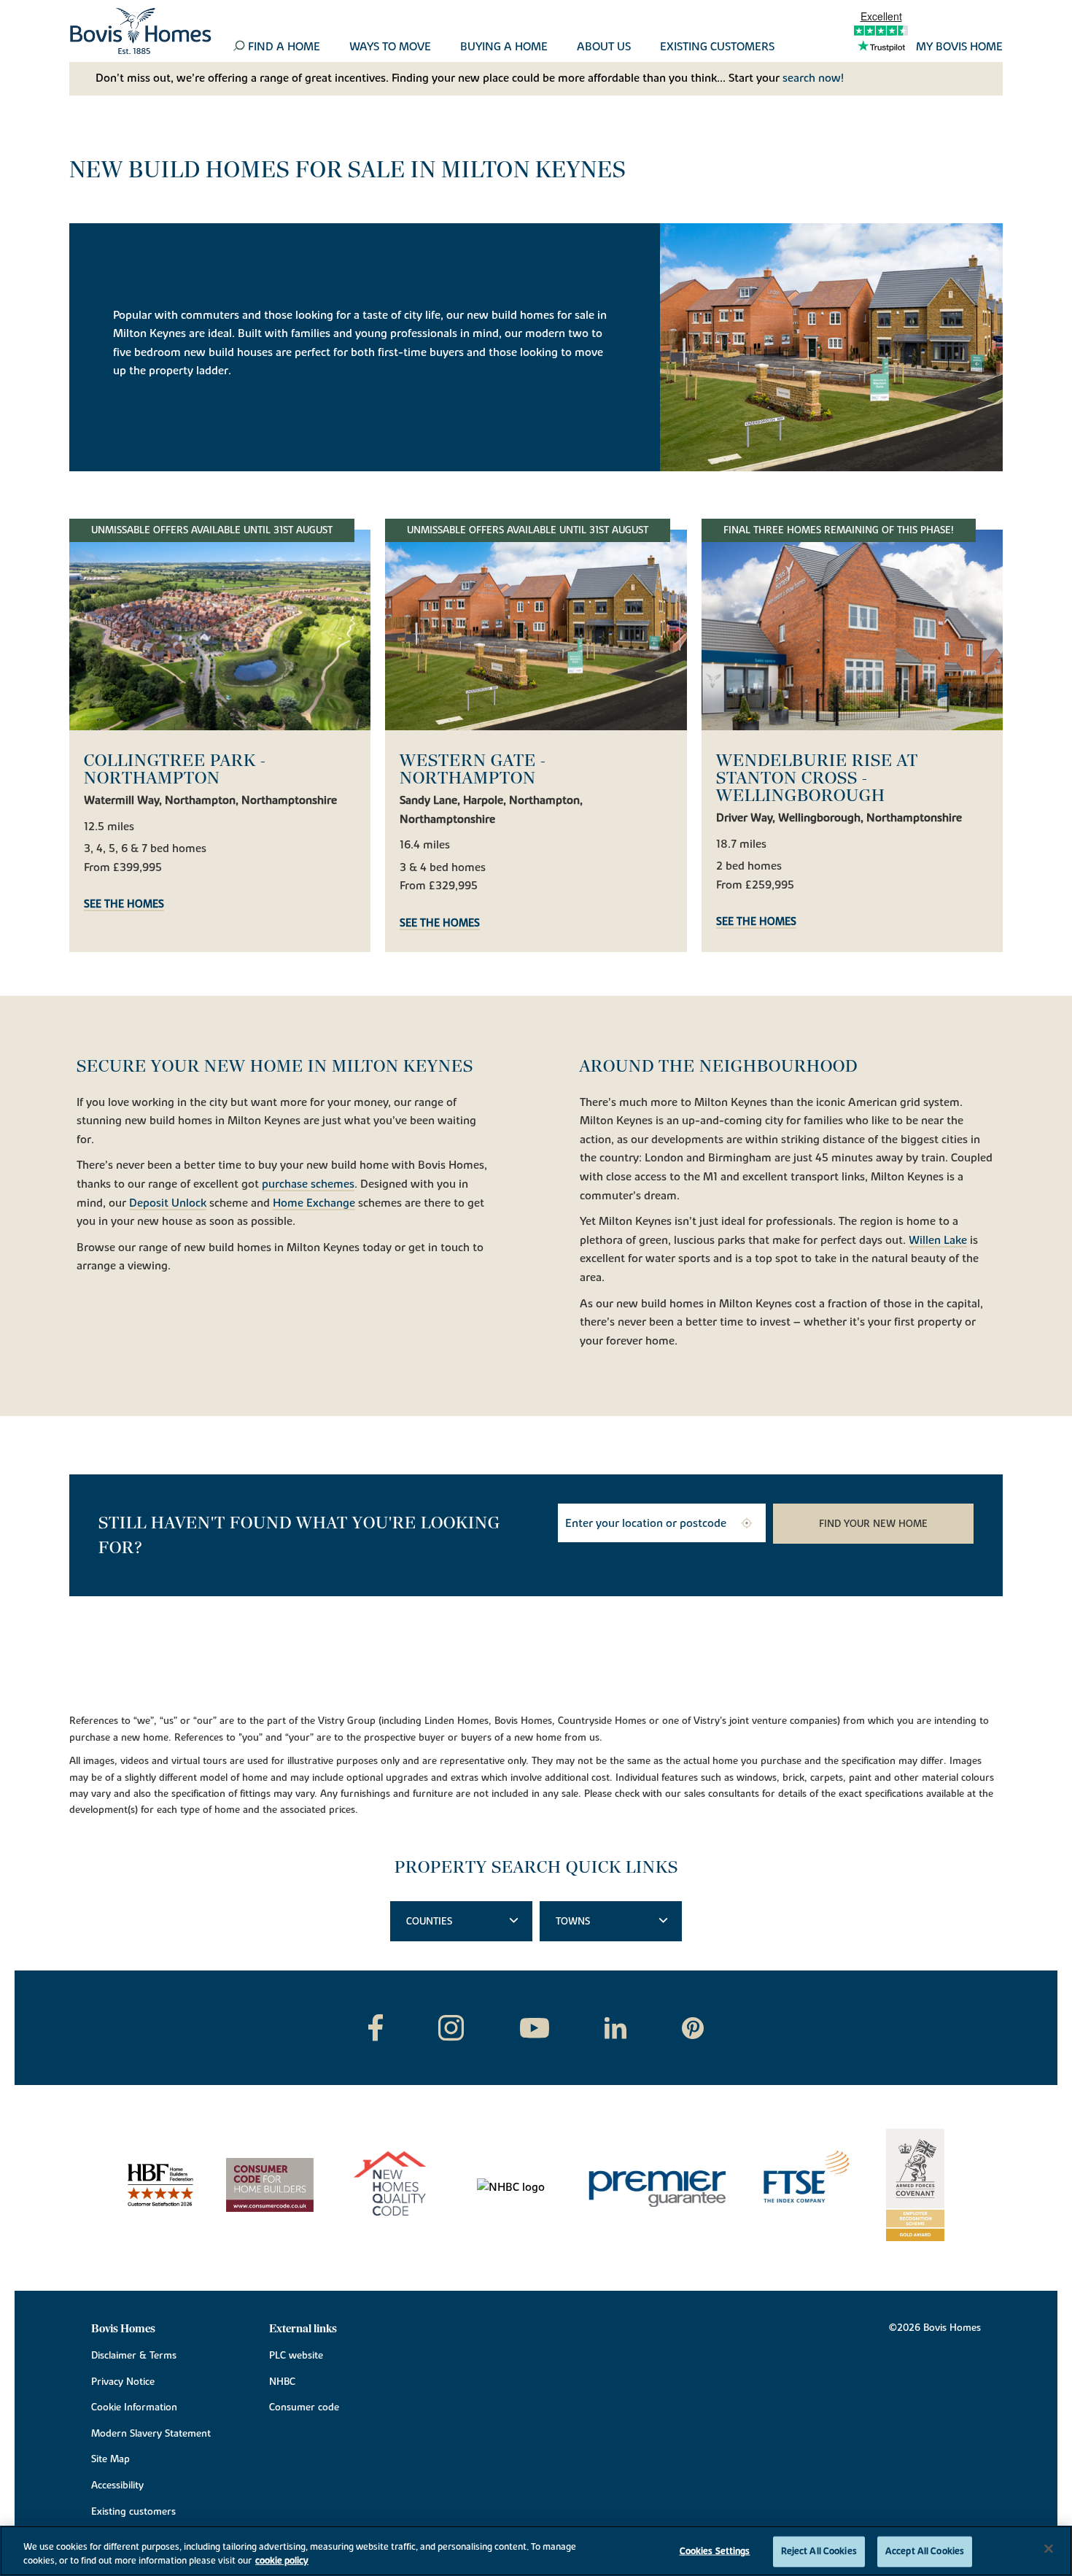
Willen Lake (938, 1241)
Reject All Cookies (819, 2551)
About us (604, 47)
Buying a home (504, 47)
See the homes (124, 905)
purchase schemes (308, 1185)
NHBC (282, 2382)
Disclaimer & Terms (134, 2356)
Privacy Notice (123, 2382)
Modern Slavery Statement (151, 2434)
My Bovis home (959, 47)
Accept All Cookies (925, 2551)
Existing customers (717, 47)
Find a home (284, 47)
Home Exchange (314, 1204)
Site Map (110, 2459)
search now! (813, 78)
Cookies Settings (715, 2551)
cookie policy (282, 2561)
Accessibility (117, 2486)
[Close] (1049, 2549)
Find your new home (873, 1524)
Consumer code (304, 2407)
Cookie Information (134, 2407)
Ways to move (390, 47)
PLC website (296, 2356)
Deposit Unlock (168, 1204)
